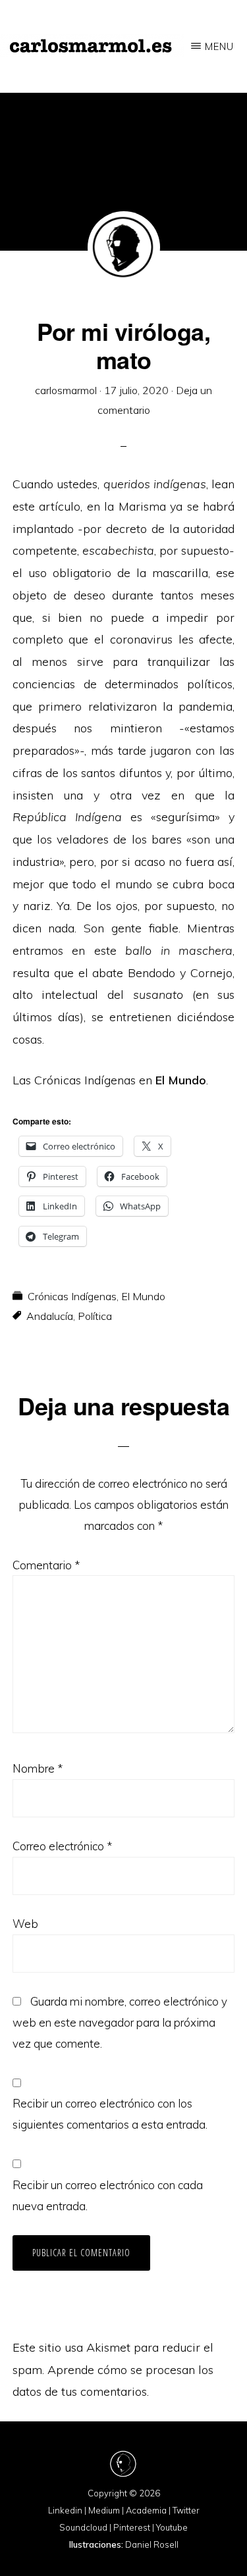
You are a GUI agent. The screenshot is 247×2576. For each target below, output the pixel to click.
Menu (219, 46)
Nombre (38, 1768)
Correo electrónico (62, 1846)
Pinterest (132, 2527)
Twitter (186, 2510)
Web (25, 1924)
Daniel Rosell (152, 2544)
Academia (146, 2510)
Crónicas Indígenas (72, 1296)
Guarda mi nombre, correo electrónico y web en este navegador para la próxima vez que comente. (120, 2022)
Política (95, 1316)
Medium (104, 2510)
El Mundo (143, 1296)
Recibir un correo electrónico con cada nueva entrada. (108, 2195)
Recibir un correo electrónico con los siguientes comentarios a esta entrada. (110, 2114)
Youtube (172, 2527)
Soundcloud (83, 2527)
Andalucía (50, 1316)
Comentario (46, 1565)
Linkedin (65, 2510)
